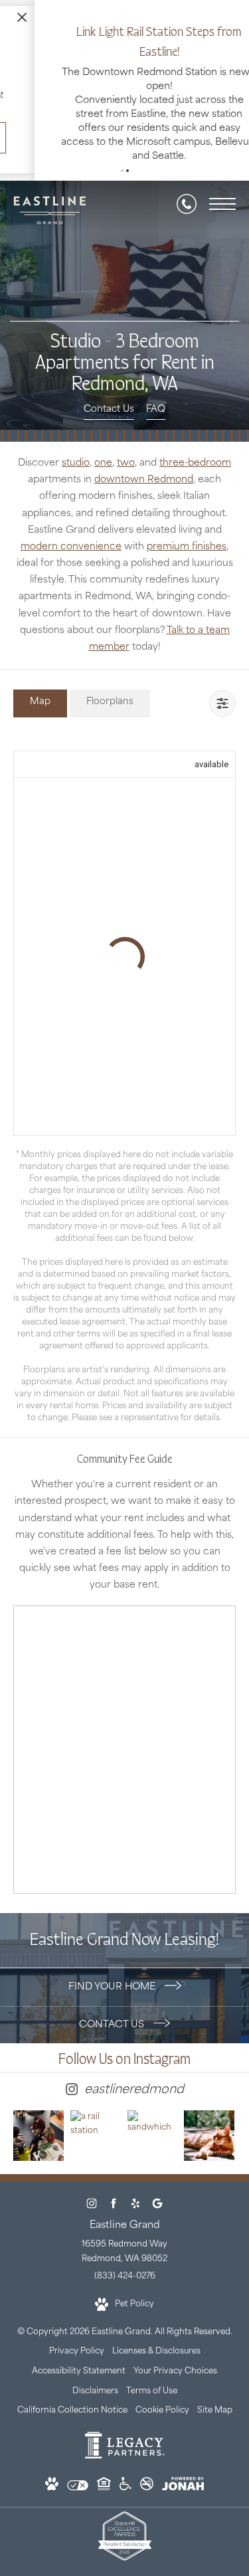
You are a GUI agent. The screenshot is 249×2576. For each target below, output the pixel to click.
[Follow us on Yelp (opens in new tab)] (136, 2211)
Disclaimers (95, 2399)
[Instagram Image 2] (96, 2132)
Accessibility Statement (79, 2379)
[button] (122, 178)
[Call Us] (187, 211)
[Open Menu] (222, 211)
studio (76, 471)
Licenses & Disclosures (156, 2359)
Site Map (215, 2418)
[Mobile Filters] (222, 711)
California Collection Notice (72, 2418)
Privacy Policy (77, 2359)
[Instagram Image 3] (153, 2130)
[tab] (40, 710)
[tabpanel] (124, 1088)
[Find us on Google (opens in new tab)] (158, 2211)
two (126, 471)
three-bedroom (195, 471)
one (103, 471)
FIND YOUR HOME (113, 1994)
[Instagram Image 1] (39, 2143)
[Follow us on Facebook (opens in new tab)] (114, 2211)
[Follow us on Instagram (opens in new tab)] (92, 2211)
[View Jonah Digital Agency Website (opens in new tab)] (183, 2495)
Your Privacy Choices (175, 2379)
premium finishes (187, 554)
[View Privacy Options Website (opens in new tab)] (78, 2496)
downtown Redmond (144, 487)
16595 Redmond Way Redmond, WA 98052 (124, 2259)
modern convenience (71, 554)
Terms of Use (152, 2399)
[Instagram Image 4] (209, 2143)
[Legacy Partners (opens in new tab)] (125, 2464)
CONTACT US (113, 2032)
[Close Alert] (236, 15)
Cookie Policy (162, 2418)
